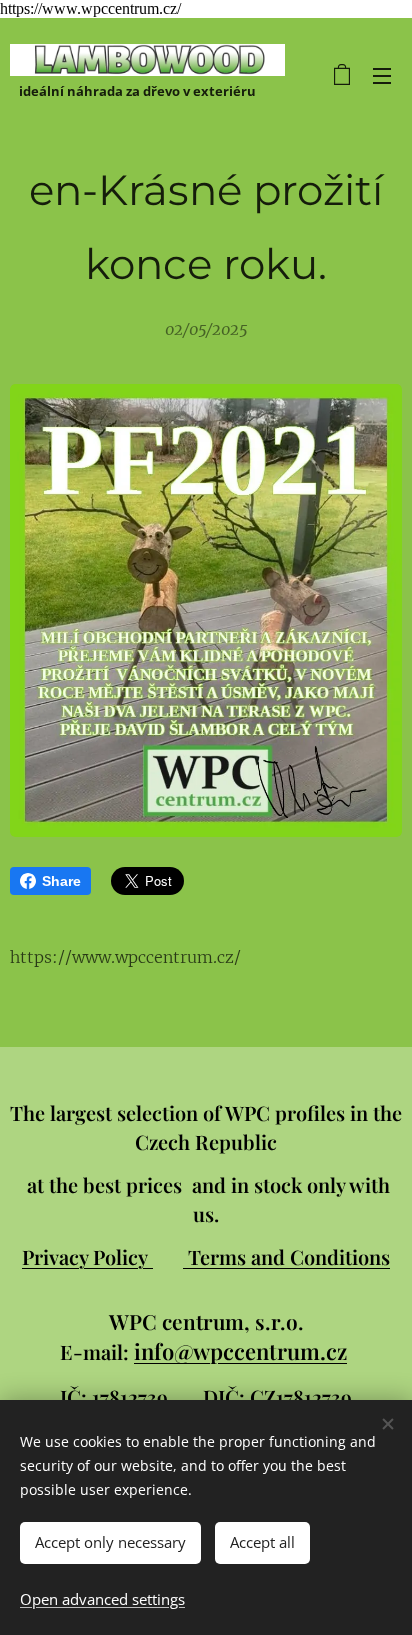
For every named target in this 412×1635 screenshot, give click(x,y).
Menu (382, 75)
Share (61, 881)
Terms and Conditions (289, 1256)
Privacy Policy (87, 1256)
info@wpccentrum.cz (240, 1351)
